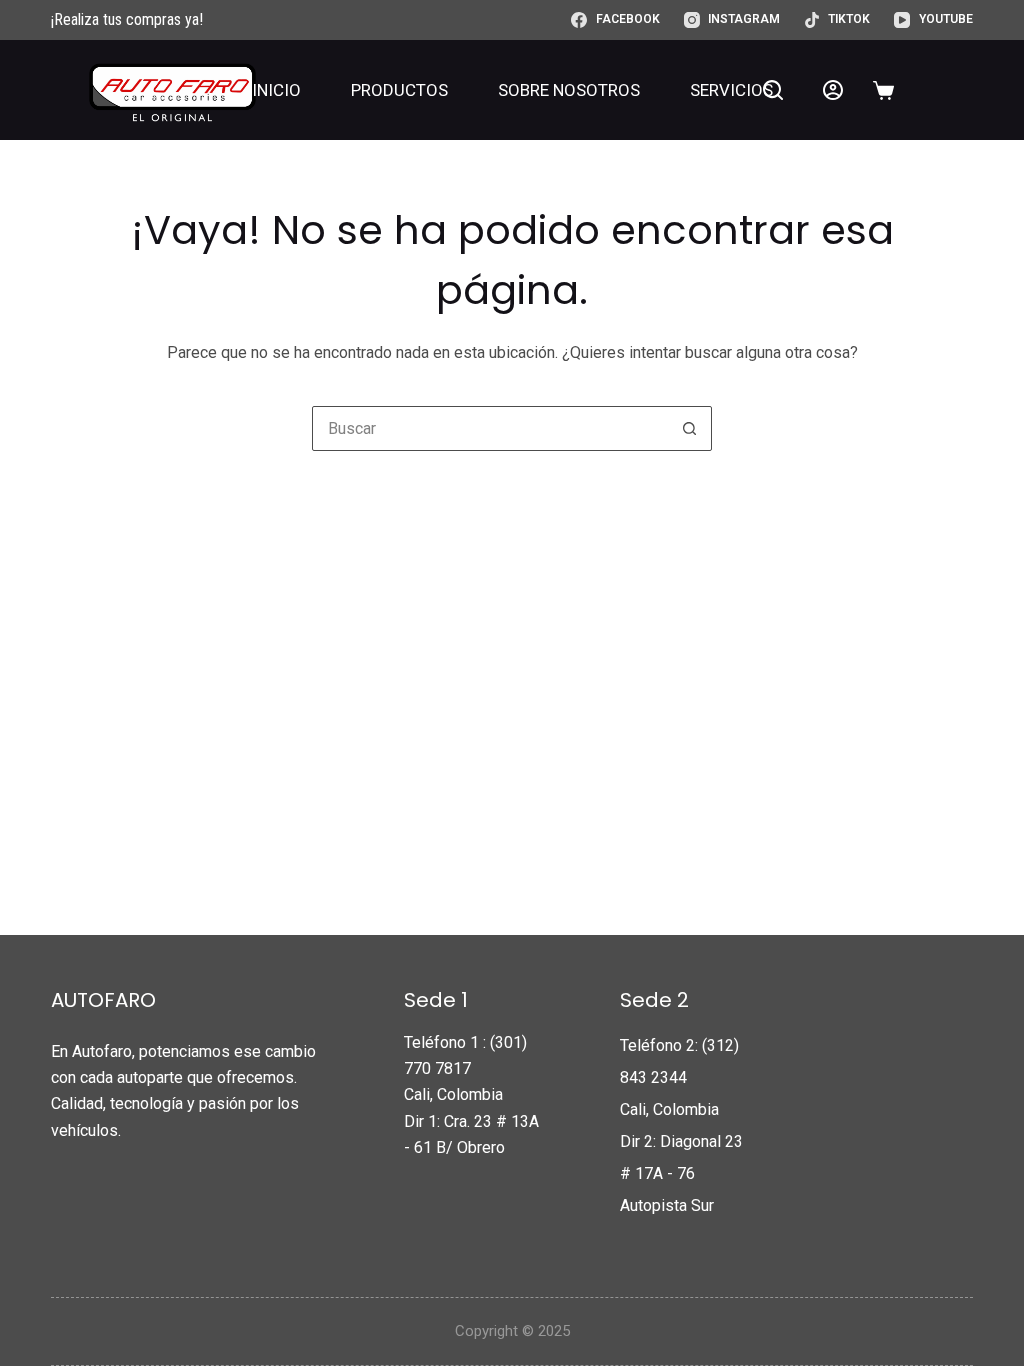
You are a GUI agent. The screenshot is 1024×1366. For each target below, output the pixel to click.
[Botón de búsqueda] (689, 428)
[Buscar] (773, 90)
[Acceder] (833, 90)
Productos (399, 90)
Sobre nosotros (569, 90)
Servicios (731, 90)
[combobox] (490, 428)
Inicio (276, 90)
